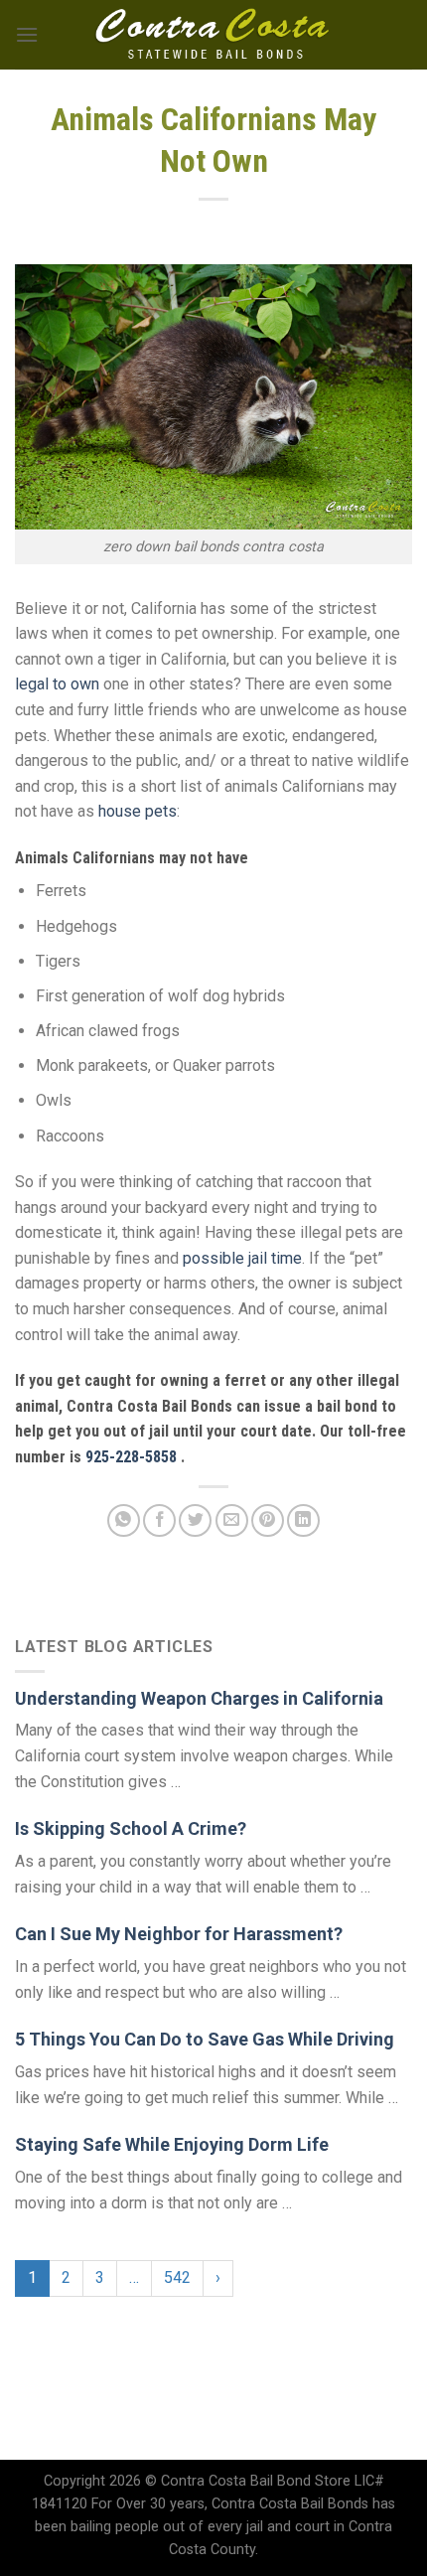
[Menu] (27, 34)
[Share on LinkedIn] (303, 1520)
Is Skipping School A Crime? (131, 1828)
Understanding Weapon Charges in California (199, 1698)
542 (177, 2277)
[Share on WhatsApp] (124, 1520)
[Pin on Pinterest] (268, 1520)
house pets (138, 811)
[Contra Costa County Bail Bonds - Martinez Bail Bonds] (214, 35)
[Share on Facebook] (159, 1520)
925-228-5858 (133, 1457)
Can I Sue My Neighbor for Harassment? (179, 1934)
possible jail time (242, 1258)
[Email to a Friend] (232, 1520)
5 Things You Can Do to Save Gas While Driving (205, 2039)
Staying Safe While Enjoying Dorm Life (172, 2144)
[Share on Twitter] (195, 1520)
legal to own (57, 684)
